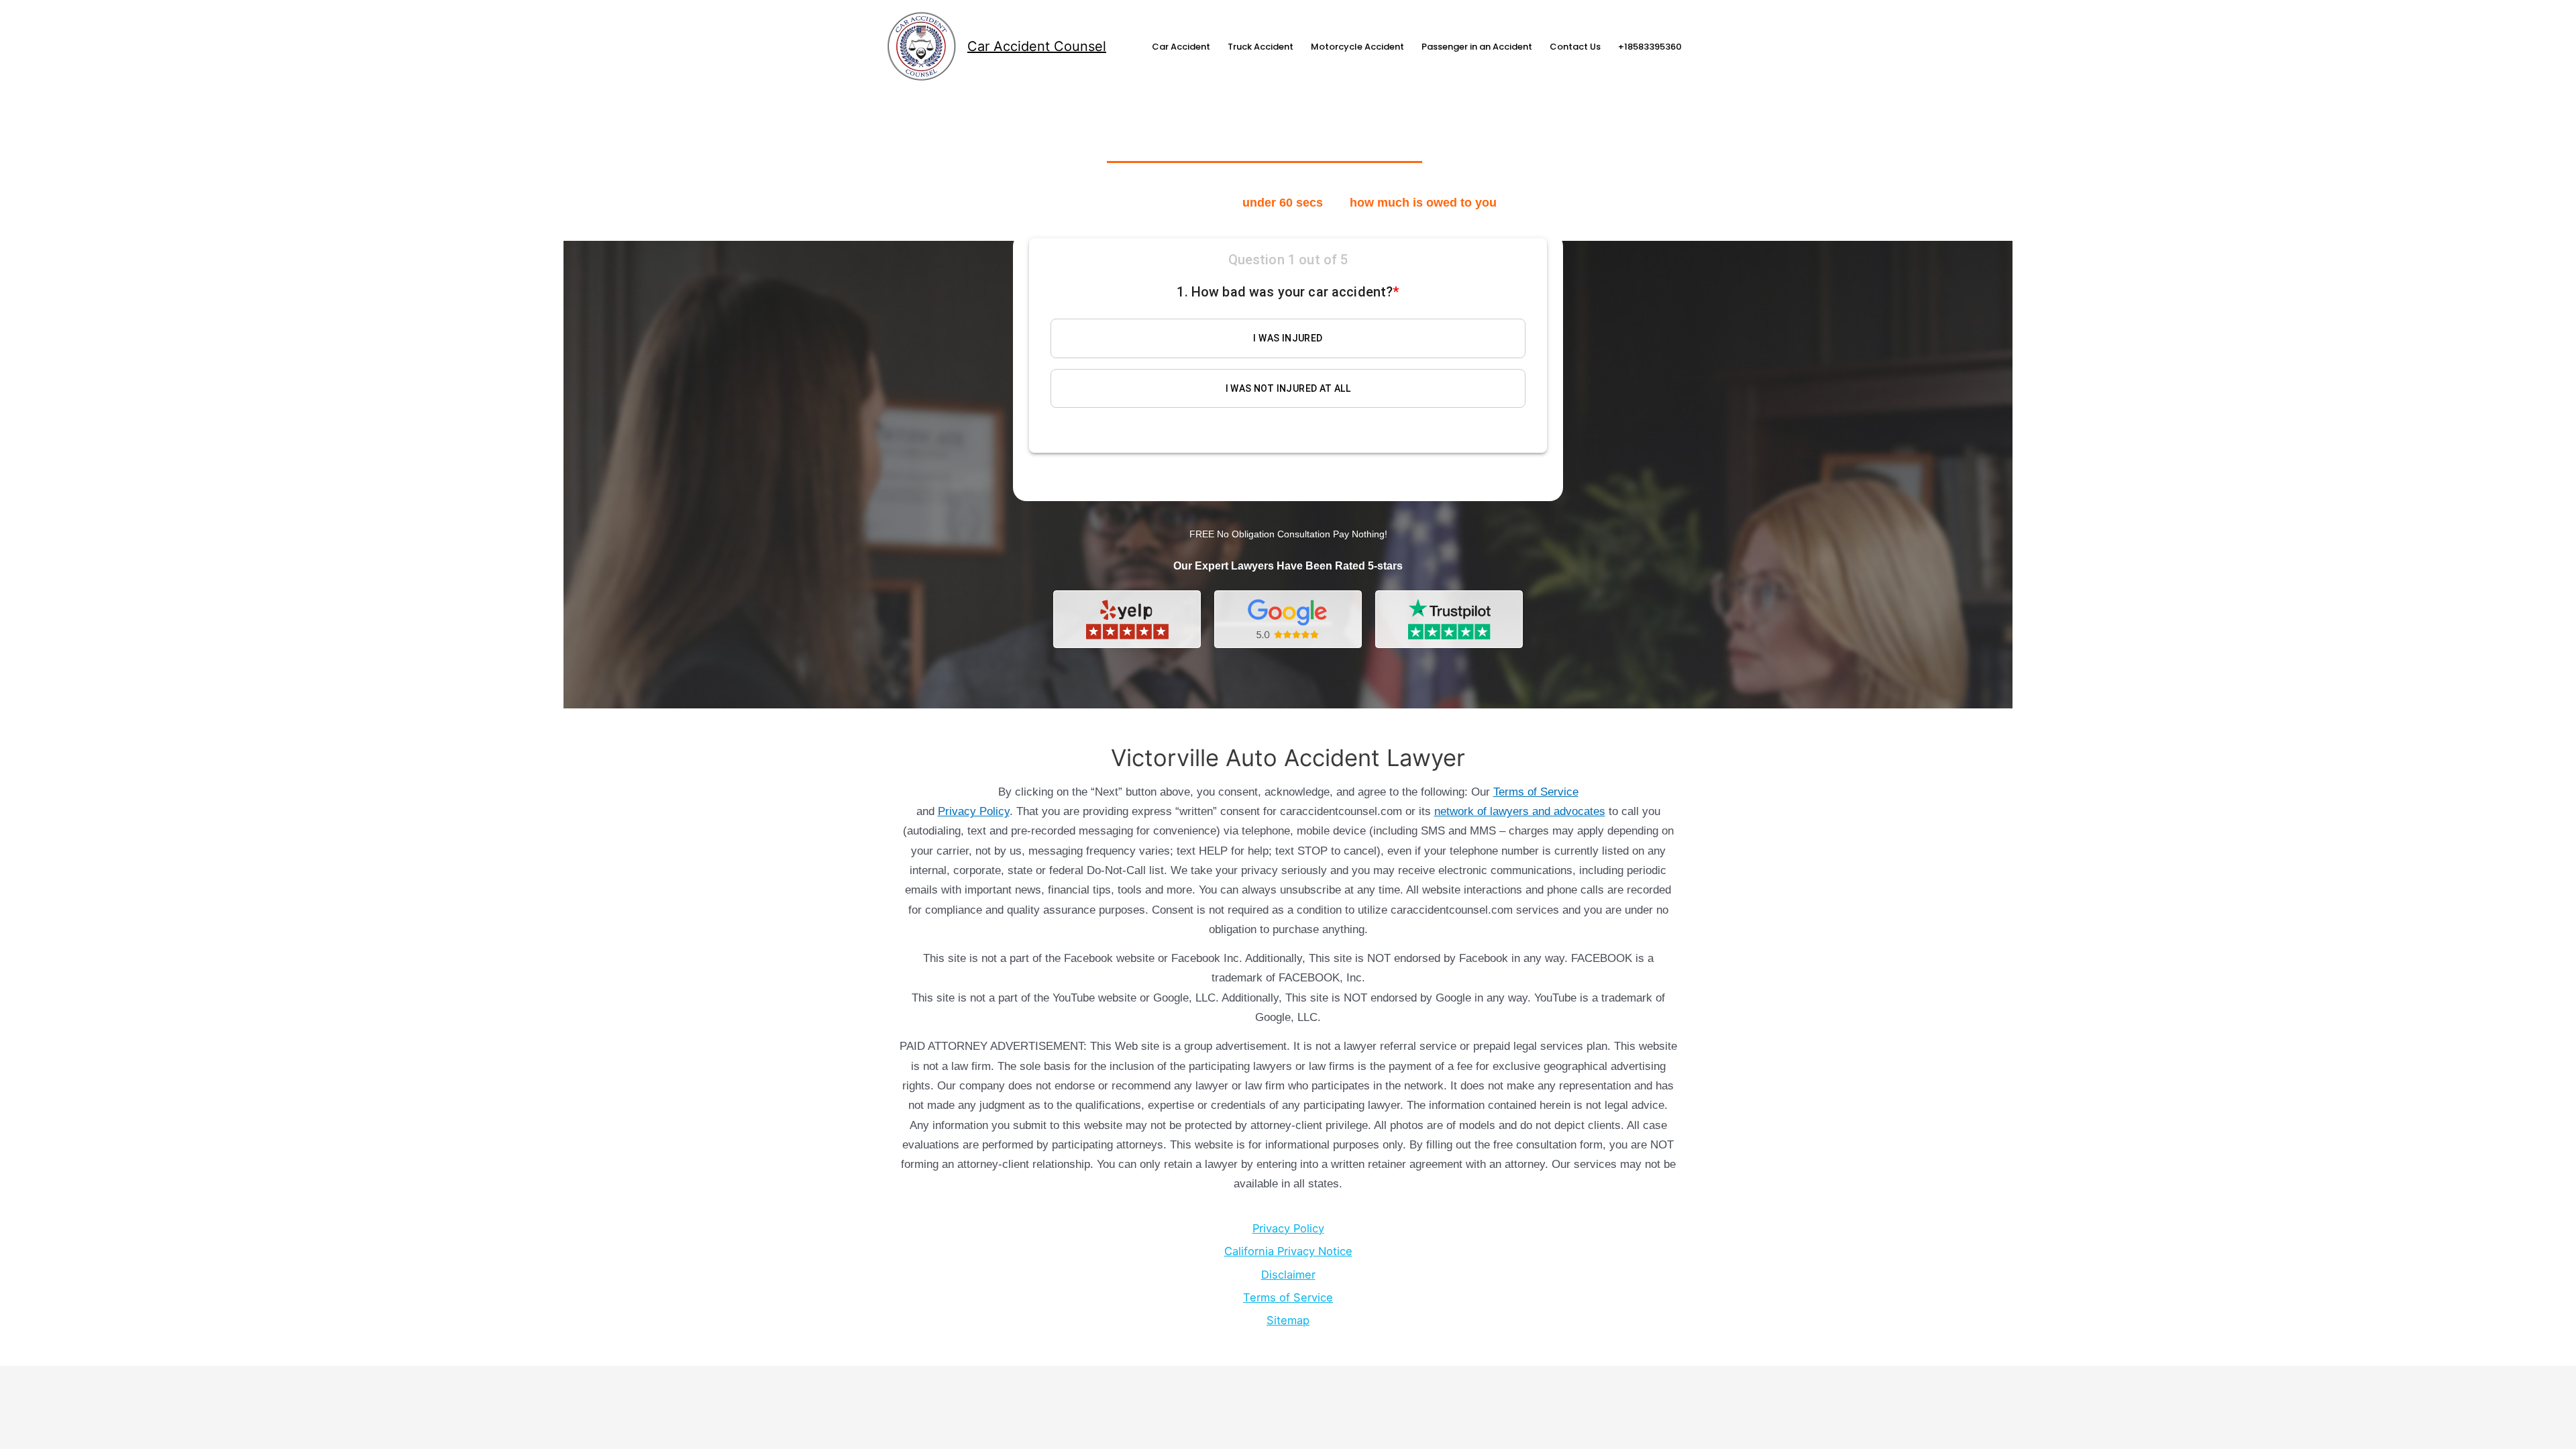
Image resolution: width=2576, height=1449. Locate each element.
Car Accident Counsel (1037, 46)
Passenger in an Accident (1477, 47)
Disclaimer (1288, 1275)
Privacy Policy (974, 811)
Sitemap (1288, 1320)
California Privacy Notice (1288, 1251)
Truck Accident (1260, 47)
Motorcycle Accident (1357, 47)
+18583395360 (1650, 47)
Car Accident (1181, 47)
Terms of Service (1536, 792)
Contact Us (1575, 47)
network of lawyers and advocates (1520, 811)
